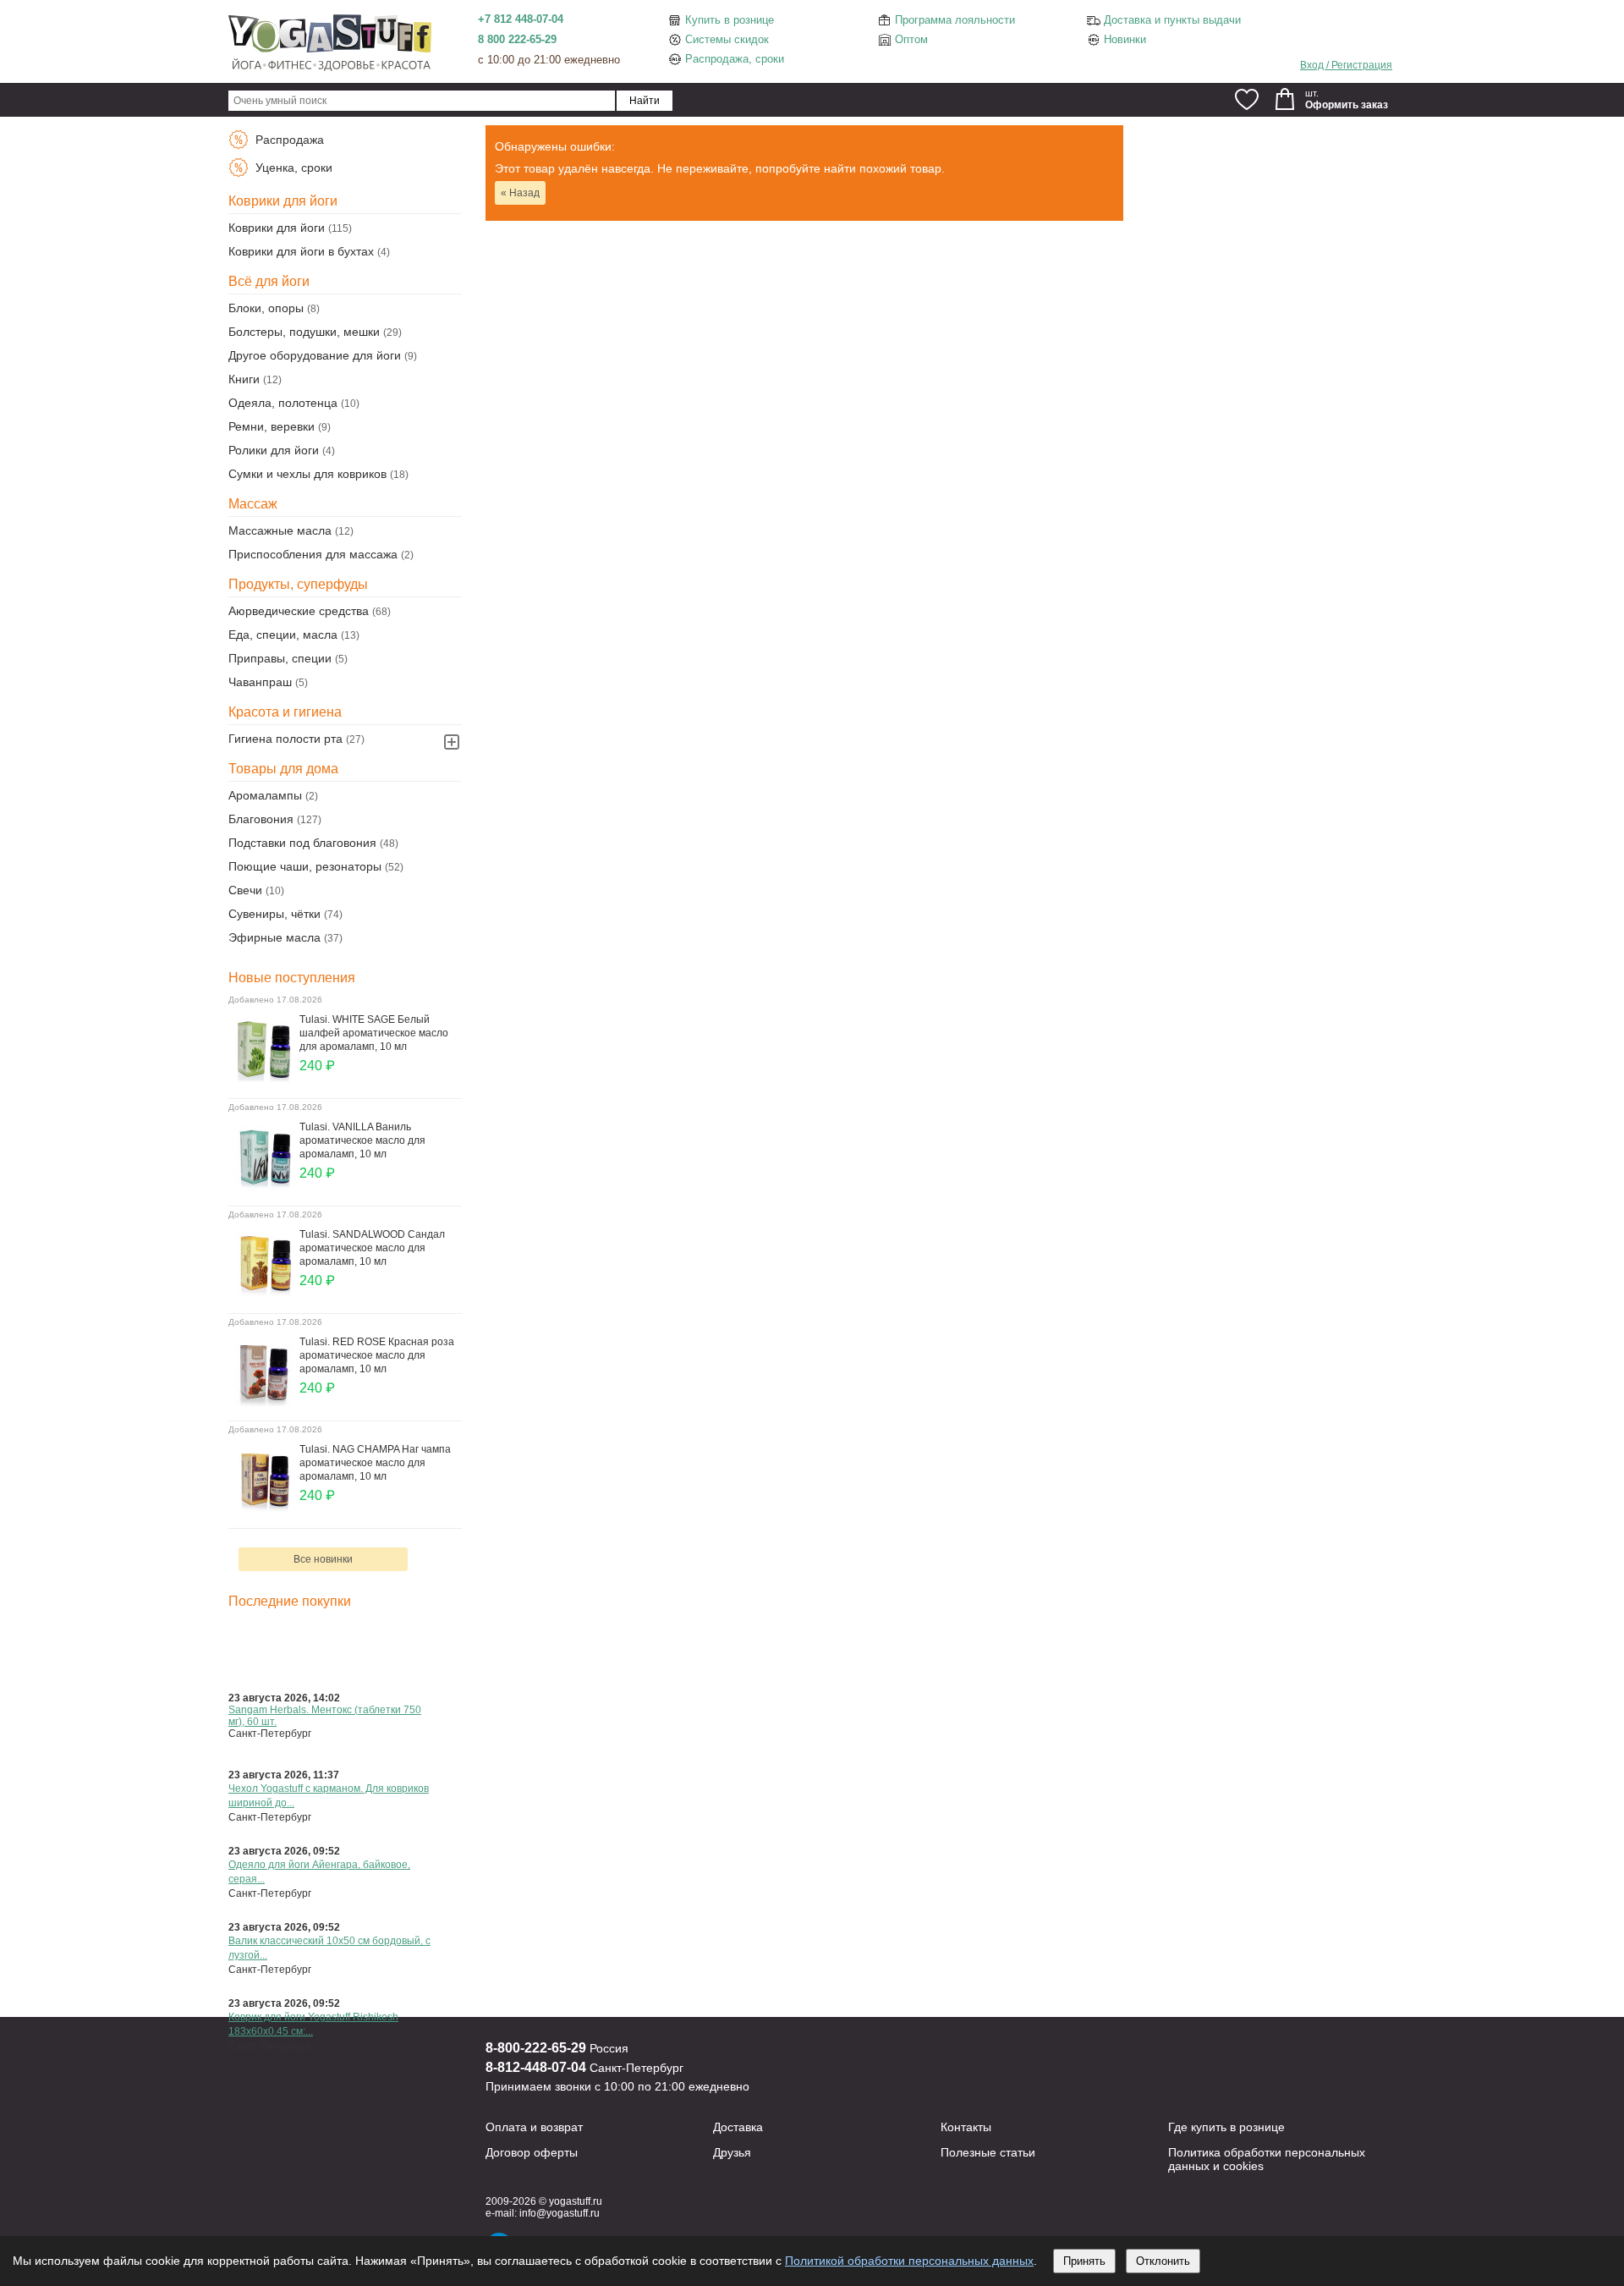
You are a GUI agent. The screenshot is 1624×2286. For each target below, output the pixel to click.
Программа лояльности (955, 20)
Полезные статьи (988, 2152)
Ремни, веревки (272, 426)
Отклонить (1163, 2261)
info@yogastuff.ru (560, 2213)
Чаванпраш (260, 682)
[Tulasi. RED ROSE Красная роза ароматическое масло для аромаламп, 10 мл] (264, 1402)
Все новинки (323, 1559)
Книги (244, 379)
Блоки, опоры (266, 308)
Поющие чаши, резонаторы (305, 866)
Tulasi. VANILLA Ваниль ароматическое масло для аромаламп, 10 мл (362, 1140)
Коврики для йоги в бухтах (301, 251)
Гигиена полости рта (285, 739)
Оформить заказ (1347, 105)
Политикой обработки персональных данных (909, 2261)
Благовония (261, 819)
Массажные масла (280, 530)
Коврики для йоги (277, 228)
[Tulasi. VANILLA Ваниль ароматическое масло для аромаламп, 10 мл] (264, 1187)
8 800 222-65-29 (517, 39)
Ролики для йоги (274, 450)
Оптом (911, 39)
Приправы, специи (280, 658)
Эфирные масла (274, 937)
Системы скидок (727, 39)
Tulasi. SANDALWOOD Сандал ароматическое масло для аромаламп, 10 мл (372, 1248)
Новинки (1125, 39)
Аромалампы (265, 795)
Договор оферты (532, 2152)
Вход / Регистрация (1346, 65)
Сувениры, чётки (274, 914)
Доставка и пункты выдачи (1172, 20)
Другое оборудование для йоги (315, 355)
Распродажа (288, 140)
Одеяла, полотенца (283, 403)
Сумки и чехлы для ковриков (307, 474)
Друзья (732, 2152)
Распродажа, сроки (735, 59)
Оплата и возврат (534, 2127)
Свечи (245, 890)
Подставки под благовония (302, 843)
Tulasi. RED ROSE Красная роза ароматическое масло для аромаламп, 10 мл (377, 1355)
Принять (1084, 2261)
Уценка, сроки (292, 168)
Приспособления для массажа (313, 554)
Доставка (738, 2127)
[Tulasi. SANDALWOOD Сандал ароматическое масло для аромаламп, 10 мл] (264, 1294)
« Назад (520, 193)
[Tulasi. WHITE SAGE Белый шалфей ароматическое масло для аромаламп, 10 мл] (264, 1080)
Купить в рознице (730, 20)
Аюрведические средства (299, 611)
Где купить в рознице (1226, 2127)
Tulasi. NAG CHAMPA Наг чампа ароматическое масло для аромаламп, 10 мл (375, 1463)
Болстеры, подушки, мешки (304, 332)
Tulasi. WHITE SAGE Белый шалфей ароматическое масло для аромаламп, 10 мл (374, 1033)
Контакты (966, 2127)
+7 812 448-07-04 (521, 19)
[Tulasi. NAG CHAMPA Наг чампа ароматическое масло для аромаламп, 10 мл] (264, 1509)
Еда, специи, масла (283, 635)
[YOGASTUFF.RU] (330, 69)
